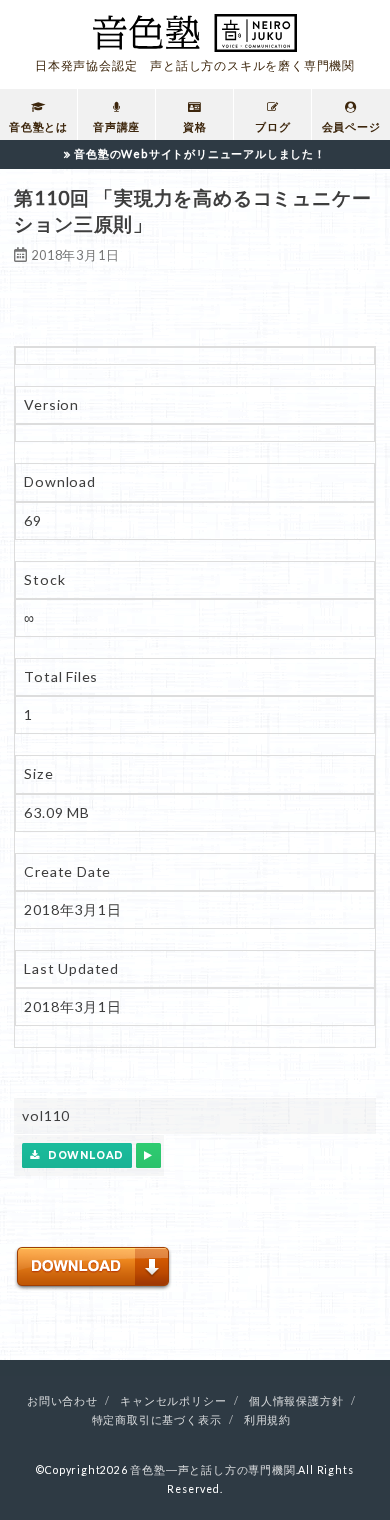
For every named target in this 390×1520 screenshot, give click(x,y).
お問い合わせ (62, 1401)
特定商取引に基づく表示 (157, 1420)
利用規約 (267, 1420)
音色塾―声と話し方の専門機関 (212, 1470)
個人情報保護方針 (296, 1401)
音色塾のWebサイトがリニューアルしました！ (200, 153)
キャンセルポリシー (173, 1401)
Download (82, 1155)
